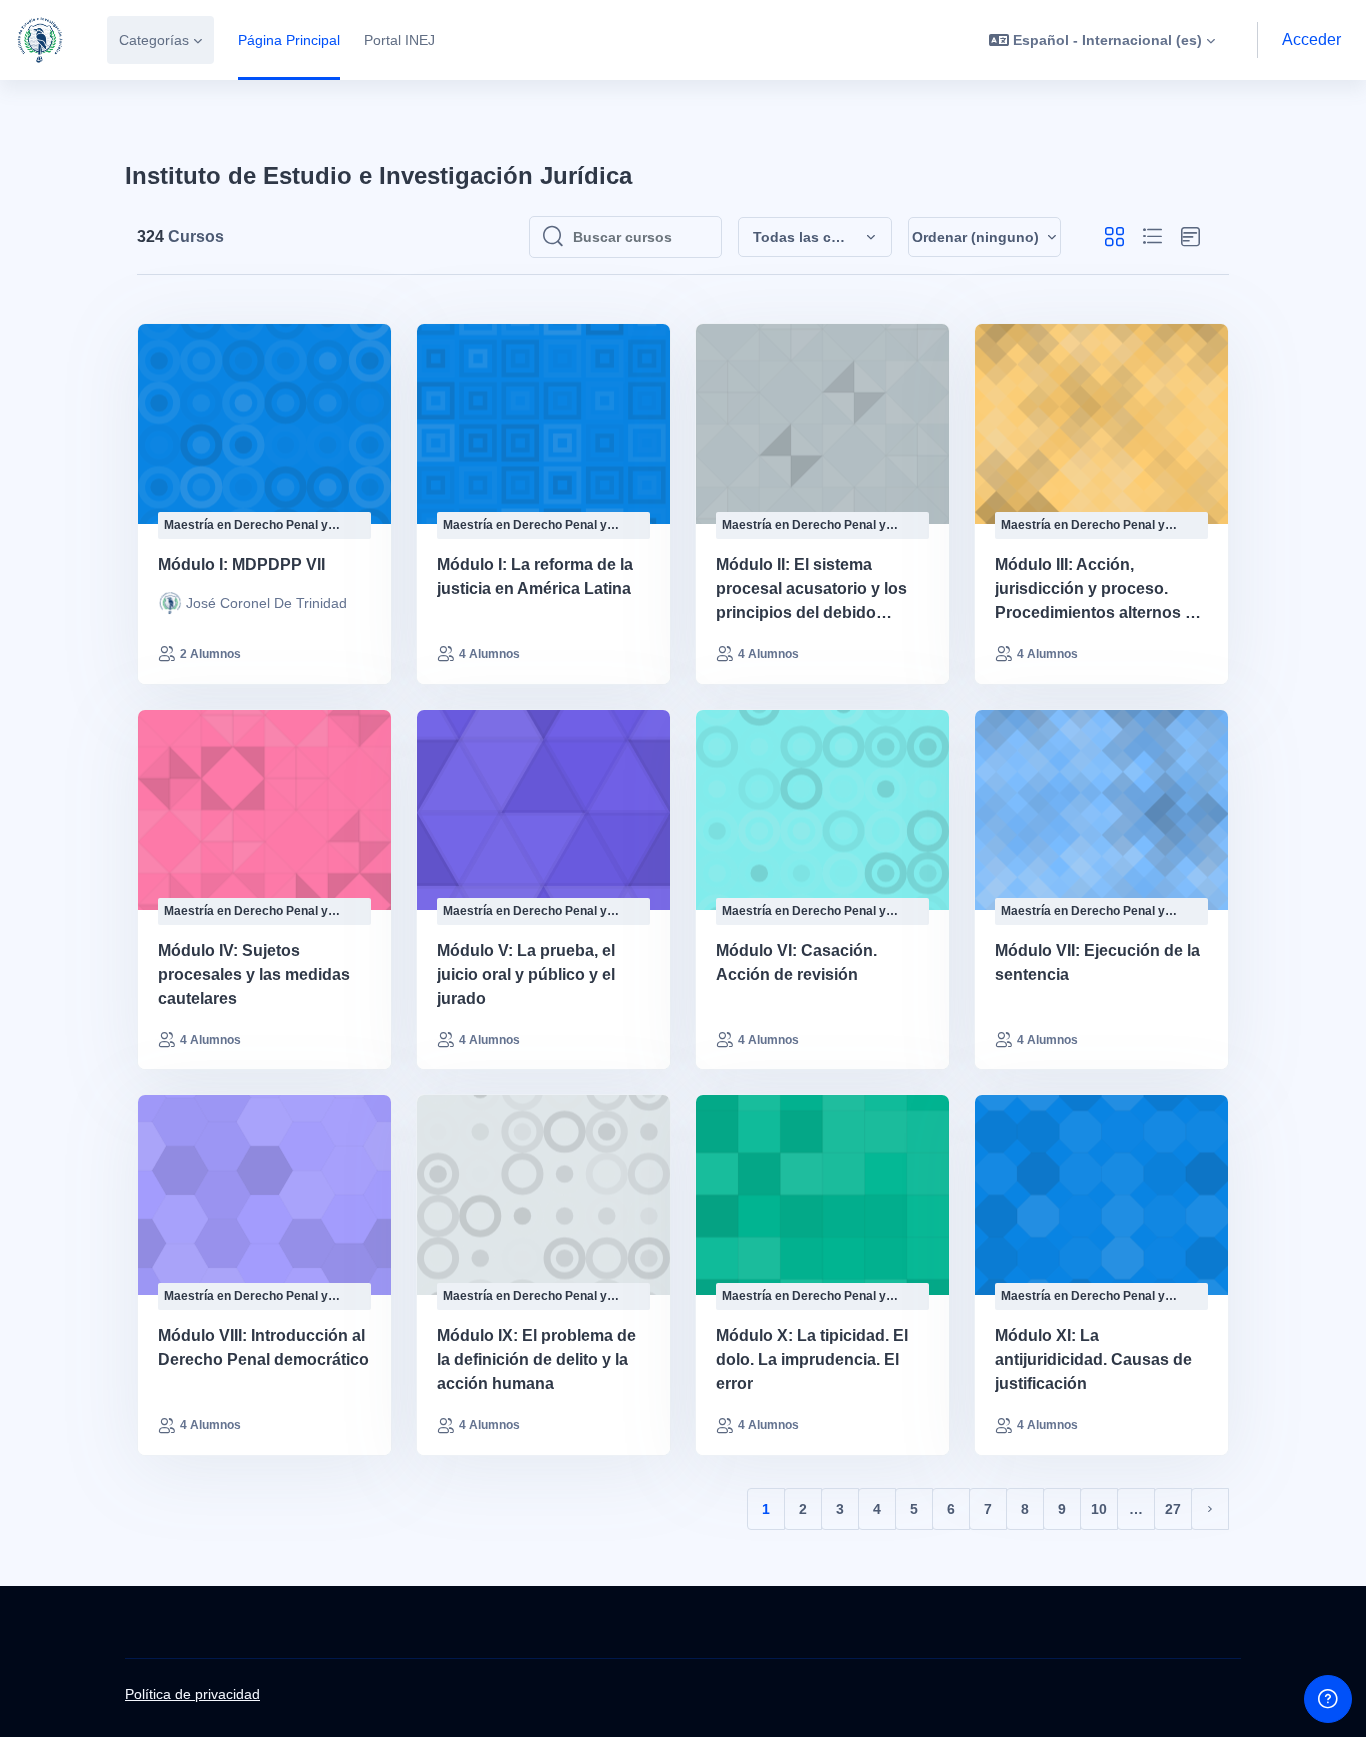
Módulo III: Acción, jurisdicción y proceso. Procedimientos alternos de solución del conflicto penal (1099, 590)
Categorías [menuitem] (154, 40)
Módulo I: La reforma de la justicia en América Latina (535, 576)
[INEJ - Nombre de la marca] (40, 40)
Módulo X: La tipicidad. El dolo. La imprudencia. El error (812, 1359)
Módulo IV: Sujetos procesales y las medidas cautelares (254, 974)
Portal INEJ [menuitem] (399, 40)
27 (1173, 1509)
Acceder (1311, 39)
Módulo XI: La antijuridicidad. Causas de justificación (1093, 1359)
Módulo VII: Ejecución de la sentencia (1097, 962)
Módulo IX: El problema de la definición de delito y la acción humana (536, 1359)
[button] (1102, 40)
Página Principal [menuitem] (289, 40)
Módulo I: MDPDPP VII (241, 564)
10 (1099, 1509)
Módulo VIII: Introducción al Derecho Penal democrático (263, 1347)
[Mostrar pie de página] (1328, 1699)
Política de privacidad (192, 1694)
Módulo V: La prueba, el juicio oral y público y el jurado (526, 974)
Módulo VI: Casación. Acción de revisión (796, 962)
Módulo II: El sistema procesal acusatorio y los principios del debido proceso (811, 590)
